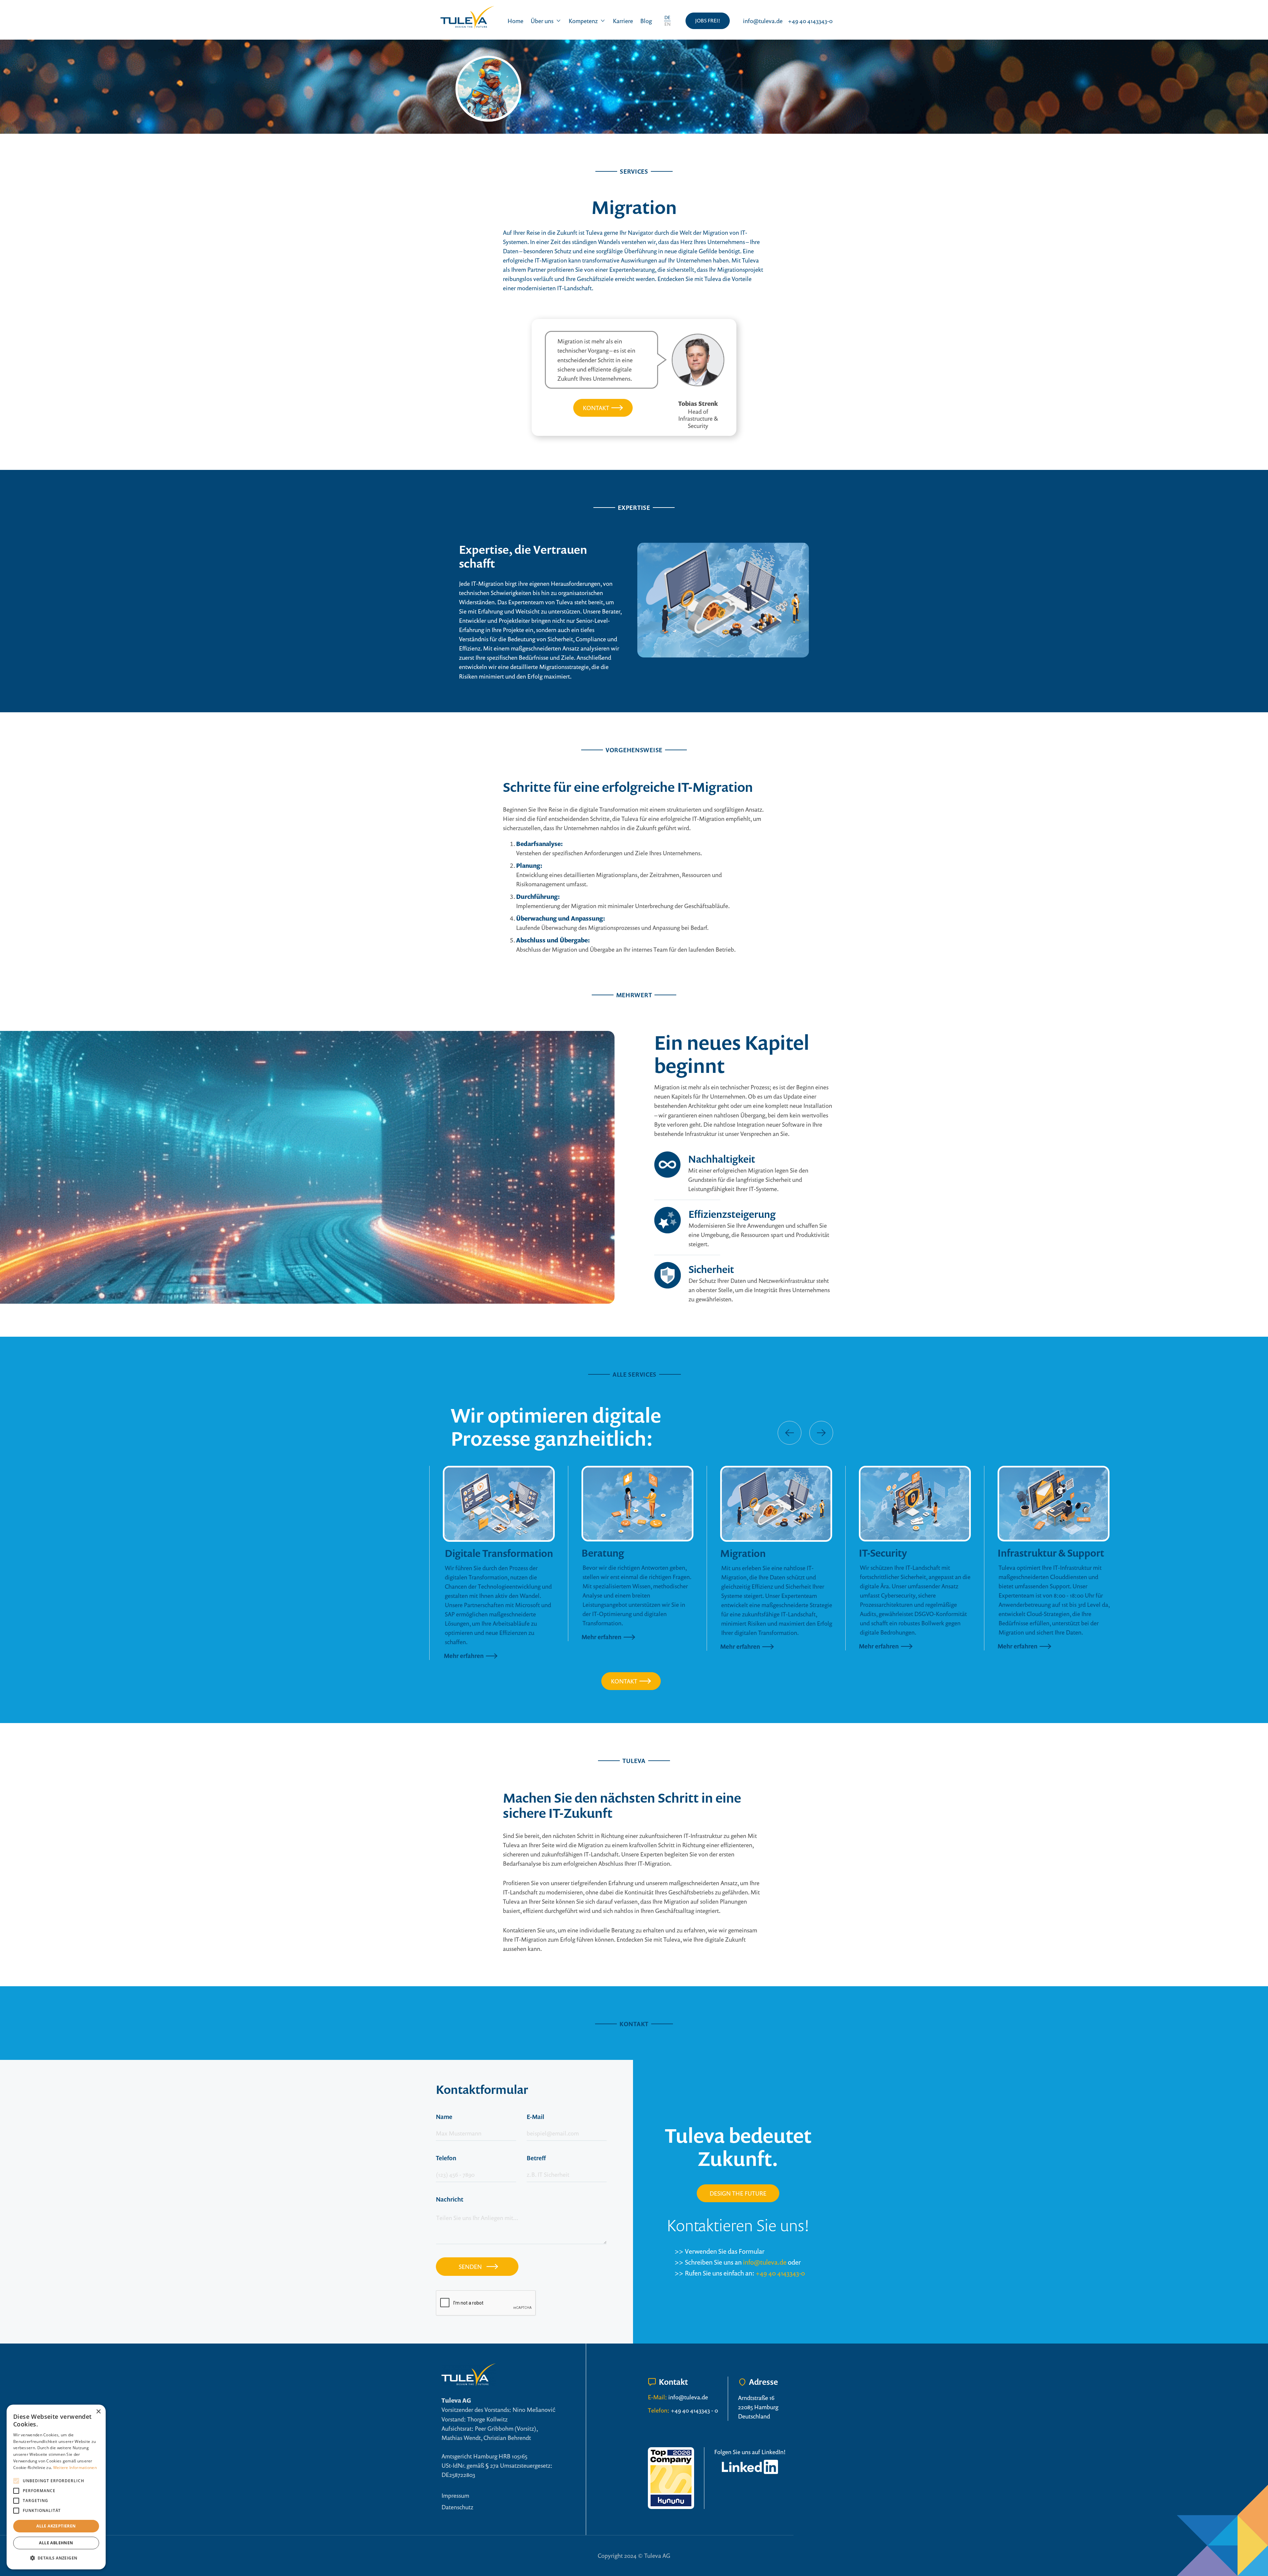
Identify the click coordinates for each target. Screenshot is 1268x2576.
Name (444, 2117)
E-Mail (535, 2117)
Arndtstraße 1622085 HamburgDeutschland (758, 2407)
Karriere (623, 21)
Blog (646, 21)
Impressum (455, 2495)
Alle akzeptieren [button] (56, 2526)
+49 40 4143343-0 (780, 2273)
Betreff (536, 2158)
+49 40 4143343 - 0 (694, 2410)
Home (515, 21)
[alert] (56, 2487)
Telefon (446, 2158)
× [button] (98, 2412)
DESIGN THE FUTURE (738, 2193)
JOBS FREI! (708, 20)
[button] (546, 21)
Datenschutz (457, 2507)
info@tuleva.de (765, 2262)
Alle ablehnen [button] (56, 2543)
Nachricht (450, 2199)
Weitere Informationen (75, 2468)
